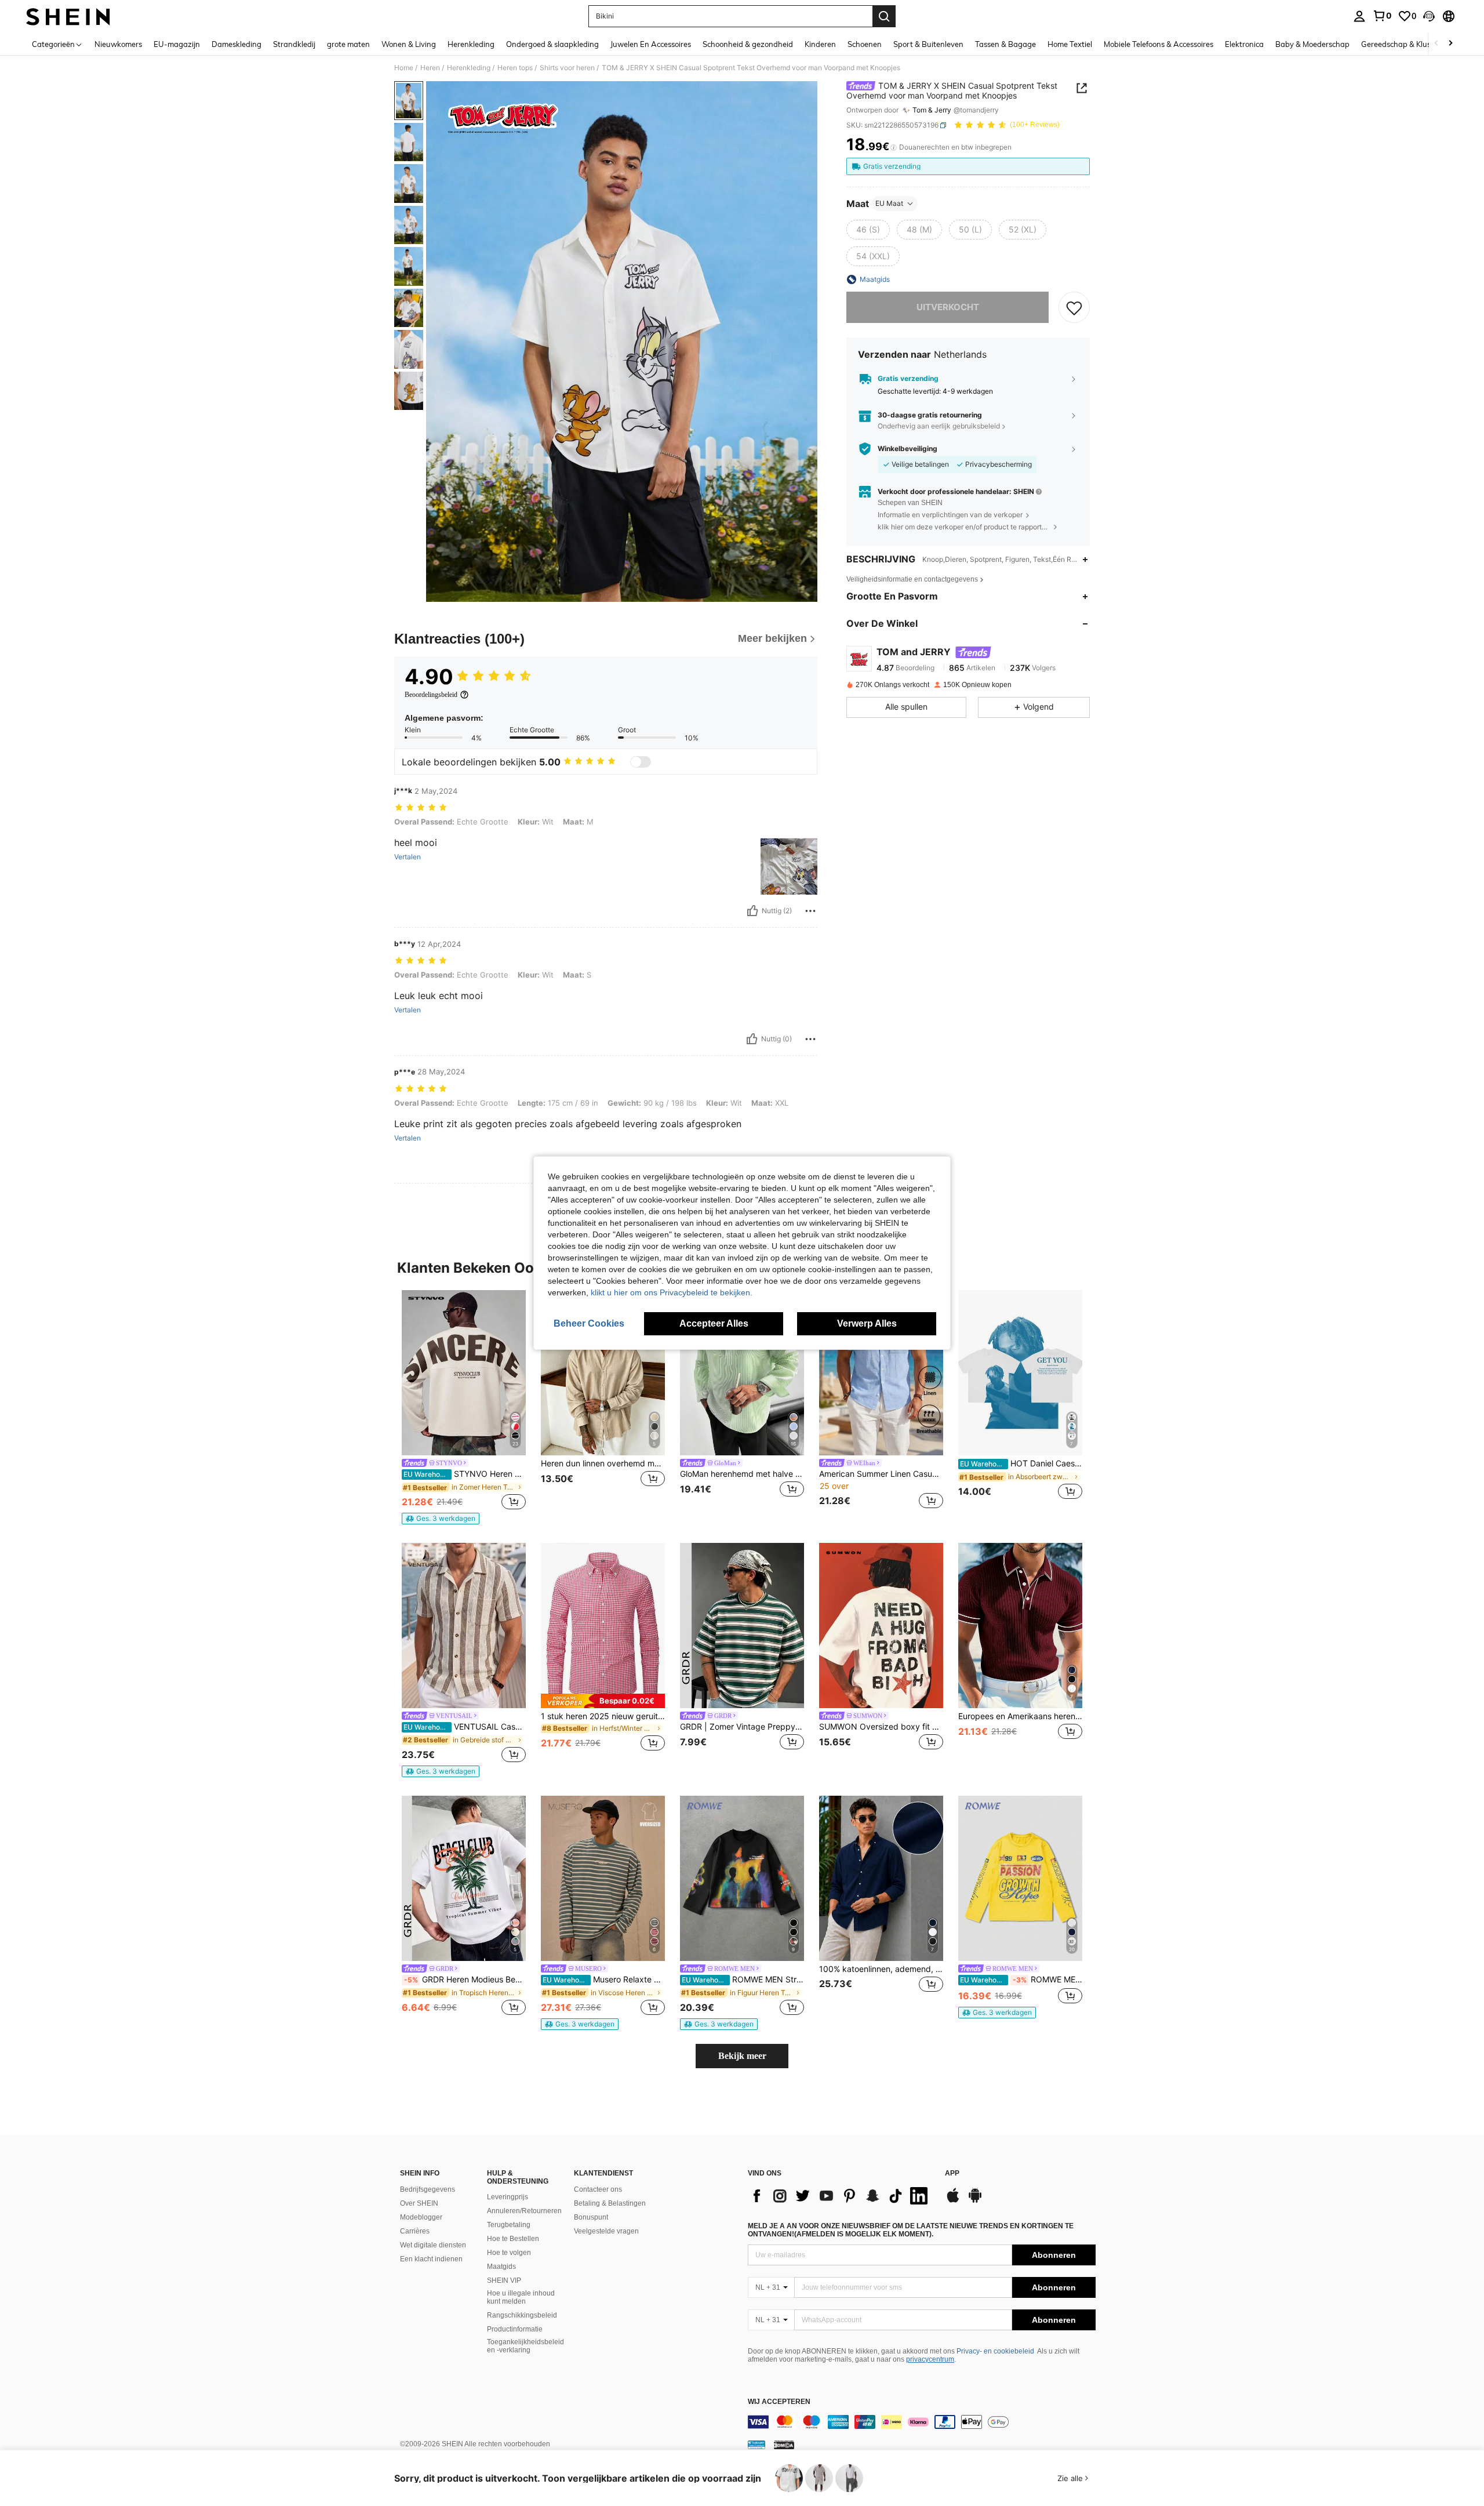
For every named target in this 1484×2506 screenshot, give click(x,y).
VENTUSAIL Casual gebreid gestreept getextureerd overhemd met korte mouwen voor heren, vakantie (465, 1727)
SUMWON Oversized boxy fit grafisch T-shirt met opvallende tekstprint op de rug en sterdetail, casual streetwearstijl (881, 1727)
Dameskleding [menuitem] (237, 44)
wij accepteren (779, 2402)
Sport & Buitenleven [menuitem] (928, 44)
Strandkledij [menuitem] (294, 44)
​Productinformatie (515, 2329)
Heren (430, 68)
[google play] (975, 2201)
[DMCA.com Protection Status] (784, 2445)
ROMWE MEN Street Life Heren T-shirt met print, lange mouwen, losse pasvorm (743, 1980)
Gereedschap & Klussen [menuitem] (1402, 44)
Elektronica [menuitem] (1244, 44)
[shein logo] (68, 16)
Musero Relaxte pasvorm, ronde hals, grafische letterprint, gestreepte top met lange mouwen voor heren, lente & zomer (604, 1980)
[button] (1429, 16)
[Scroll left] (1436, 44)
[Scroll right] (1450, 44)
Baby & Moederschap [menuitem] (1312, 44)
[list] (841, 2196)
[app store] (953, 2201)
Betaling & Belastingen (610, 2203)
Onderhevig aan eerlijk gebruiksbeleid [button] (939, 426)
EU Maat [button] (889, 203)
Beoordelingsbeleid (431, 695)
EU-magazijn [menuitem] (177, 44)
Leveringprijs (508, 2197)
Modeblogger (421, 2217)
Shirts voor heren (567, 68)
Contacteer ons (598, 2189)
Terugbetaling (509, 2225)
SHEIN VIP (504, 2280)
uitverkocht (948, 307)
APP (952, 2173)
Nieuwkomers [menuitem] (118, 44)
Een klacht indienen (431, 2259)
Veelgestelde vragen (606, 2231)
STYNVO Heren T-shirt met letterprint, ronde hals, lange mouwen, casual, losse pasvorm (465, 1474)
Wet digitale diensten (433, 2245)
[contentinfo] (922, 2422)
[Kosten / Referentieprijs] (894, 147)
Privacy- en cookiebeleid (995, 2351)
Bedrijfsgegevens (428, 2189)
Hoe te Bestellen (513, 2239)
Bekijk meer (742, 2056)
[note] (441, 1519)
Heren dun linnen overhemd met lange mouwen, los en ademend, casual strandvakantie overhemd (603, 1463)
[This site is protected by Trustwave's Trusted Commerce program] (756, 2445)
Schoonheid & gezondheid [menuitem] (748, 44)
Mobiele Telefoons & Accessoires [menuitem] (1159, 44)
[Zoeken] (884, 16)
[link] (1382, 16)
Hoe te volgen (509, 2253)
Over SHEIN (419, 2203)
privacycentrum (930, 2359)
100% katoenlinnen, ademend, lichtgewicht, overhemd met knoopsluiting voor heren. (881, 1969)
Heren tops (515, 68)
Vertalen (408, 857)
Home (404, 68)
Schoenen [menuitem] (865, 44)
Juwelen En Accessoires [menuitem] (651, 44)
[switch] (641, 762)
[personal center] (1359, 16)
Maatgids (501, 2267)
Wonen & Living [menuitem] (409, 44)
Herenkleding (469, 68)
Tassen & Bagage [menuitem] (1005, 44)
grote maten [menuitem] (348, 44)
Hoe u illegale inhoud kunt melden (521, 2297)
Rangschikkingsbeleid (522, 2315)
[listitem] (464, 1407)
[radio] (868, 230)
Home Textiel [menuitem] (1070, 44)
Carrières (415, 2231)
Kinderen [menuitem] (820, 44)
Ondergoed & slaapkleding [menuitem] (552, 44)
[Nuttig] (752, 911)
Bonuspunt (591, 2217)
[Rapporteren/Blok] (810, 911)
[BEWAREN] (1074, 307)
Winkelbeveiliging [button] (908, 449)
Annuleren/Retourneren (524, 2211)
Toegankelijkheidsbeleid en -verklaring (525, 2346)
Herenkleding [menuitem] (471, 44)
